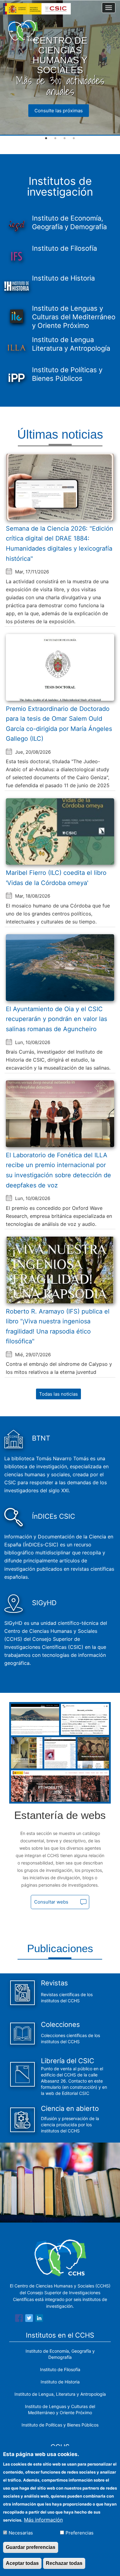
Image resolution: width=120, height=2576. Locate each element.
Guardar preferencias (31, 2547)
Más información (43, 2520)
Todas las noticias (58, 1394)
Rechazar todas (64, 2563)
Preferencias (80, 2533)
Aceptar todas (22, 2563)
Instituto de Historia (60, 2382)
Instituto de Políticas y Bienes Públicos (60, 2425)
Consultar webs (51, 1902)
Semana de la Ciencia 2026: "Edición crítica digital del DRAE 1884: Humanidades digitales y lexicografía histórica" (60, 544)
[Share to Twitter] (29, 2319)
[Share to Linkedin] (39, 2319)
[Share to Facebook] (19, 2319)
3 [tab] (65, 138)
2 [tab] (55, 138)
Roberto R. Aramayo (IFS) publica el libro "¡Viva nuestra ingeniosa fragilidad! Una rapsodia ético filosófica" (58, 1326)
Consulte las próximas (59, 111)
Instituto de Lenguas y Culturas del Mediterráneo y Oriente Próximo (60, 2409)
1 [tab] (46, 138)
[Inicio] (23, 31)
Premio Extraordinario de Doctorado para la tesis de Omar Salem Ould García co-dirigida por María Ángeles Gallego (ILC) (59, 724)
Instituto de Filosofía (60, 2369)
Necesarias (21, 2533)
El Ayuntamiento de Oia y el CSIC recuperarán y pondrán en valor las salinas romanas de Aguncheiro (56, 1019)
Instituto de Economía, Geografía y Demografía (60, 2354)
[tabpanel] (60, 68)
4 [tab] (74, 138)
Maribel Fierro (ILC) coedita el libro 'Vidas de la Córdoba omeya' (56, 878)
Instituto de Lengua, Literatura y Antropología (60, 2394)
